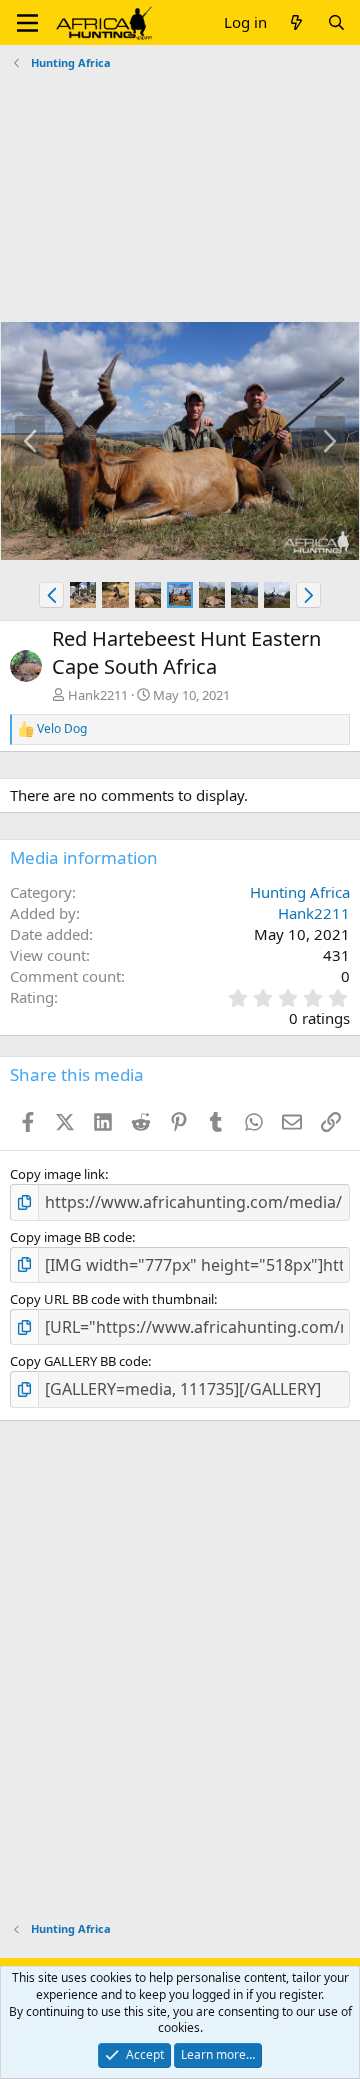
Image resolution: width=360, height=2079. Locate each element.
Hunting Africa (300, 892)
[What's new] (296, 22)
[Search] (336, 22)
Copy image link (57, 1174)
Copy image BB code (71, 1237)
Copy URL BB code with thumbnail (112, 1299)
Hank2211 (98, 695)
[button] (27, 23)
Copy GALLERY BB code (79, 1361)
